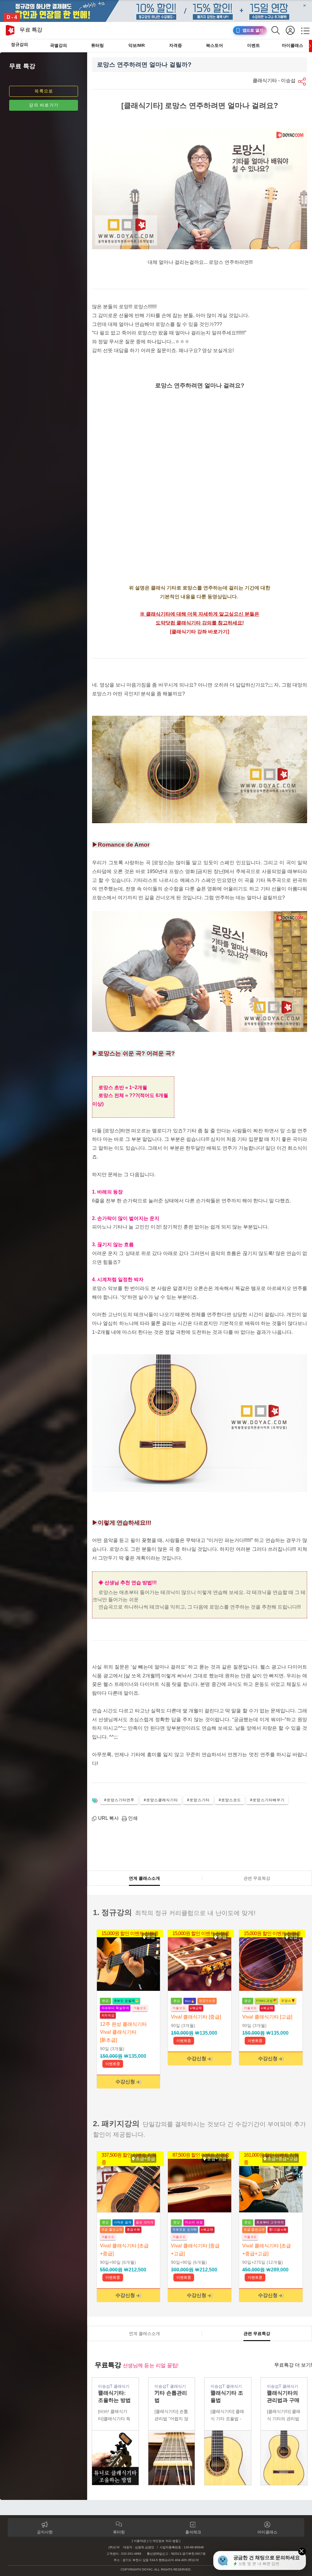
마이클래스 (292, 45)
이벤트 (253, 45)
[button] (303, 82)
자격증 (175, 45)
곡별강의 (58, 45)
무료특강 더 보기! (293, 2365)
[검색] (279, 30)
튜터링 (97, 45)
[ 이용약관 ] (140, 2541)
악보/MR (136, 45)
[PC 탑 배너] (156, 11)
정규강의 (19, 44)
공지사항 (45, 2532)
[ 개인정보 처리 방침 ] (165, 2541)
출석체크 (193, 2532)
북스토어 (214, 45)
